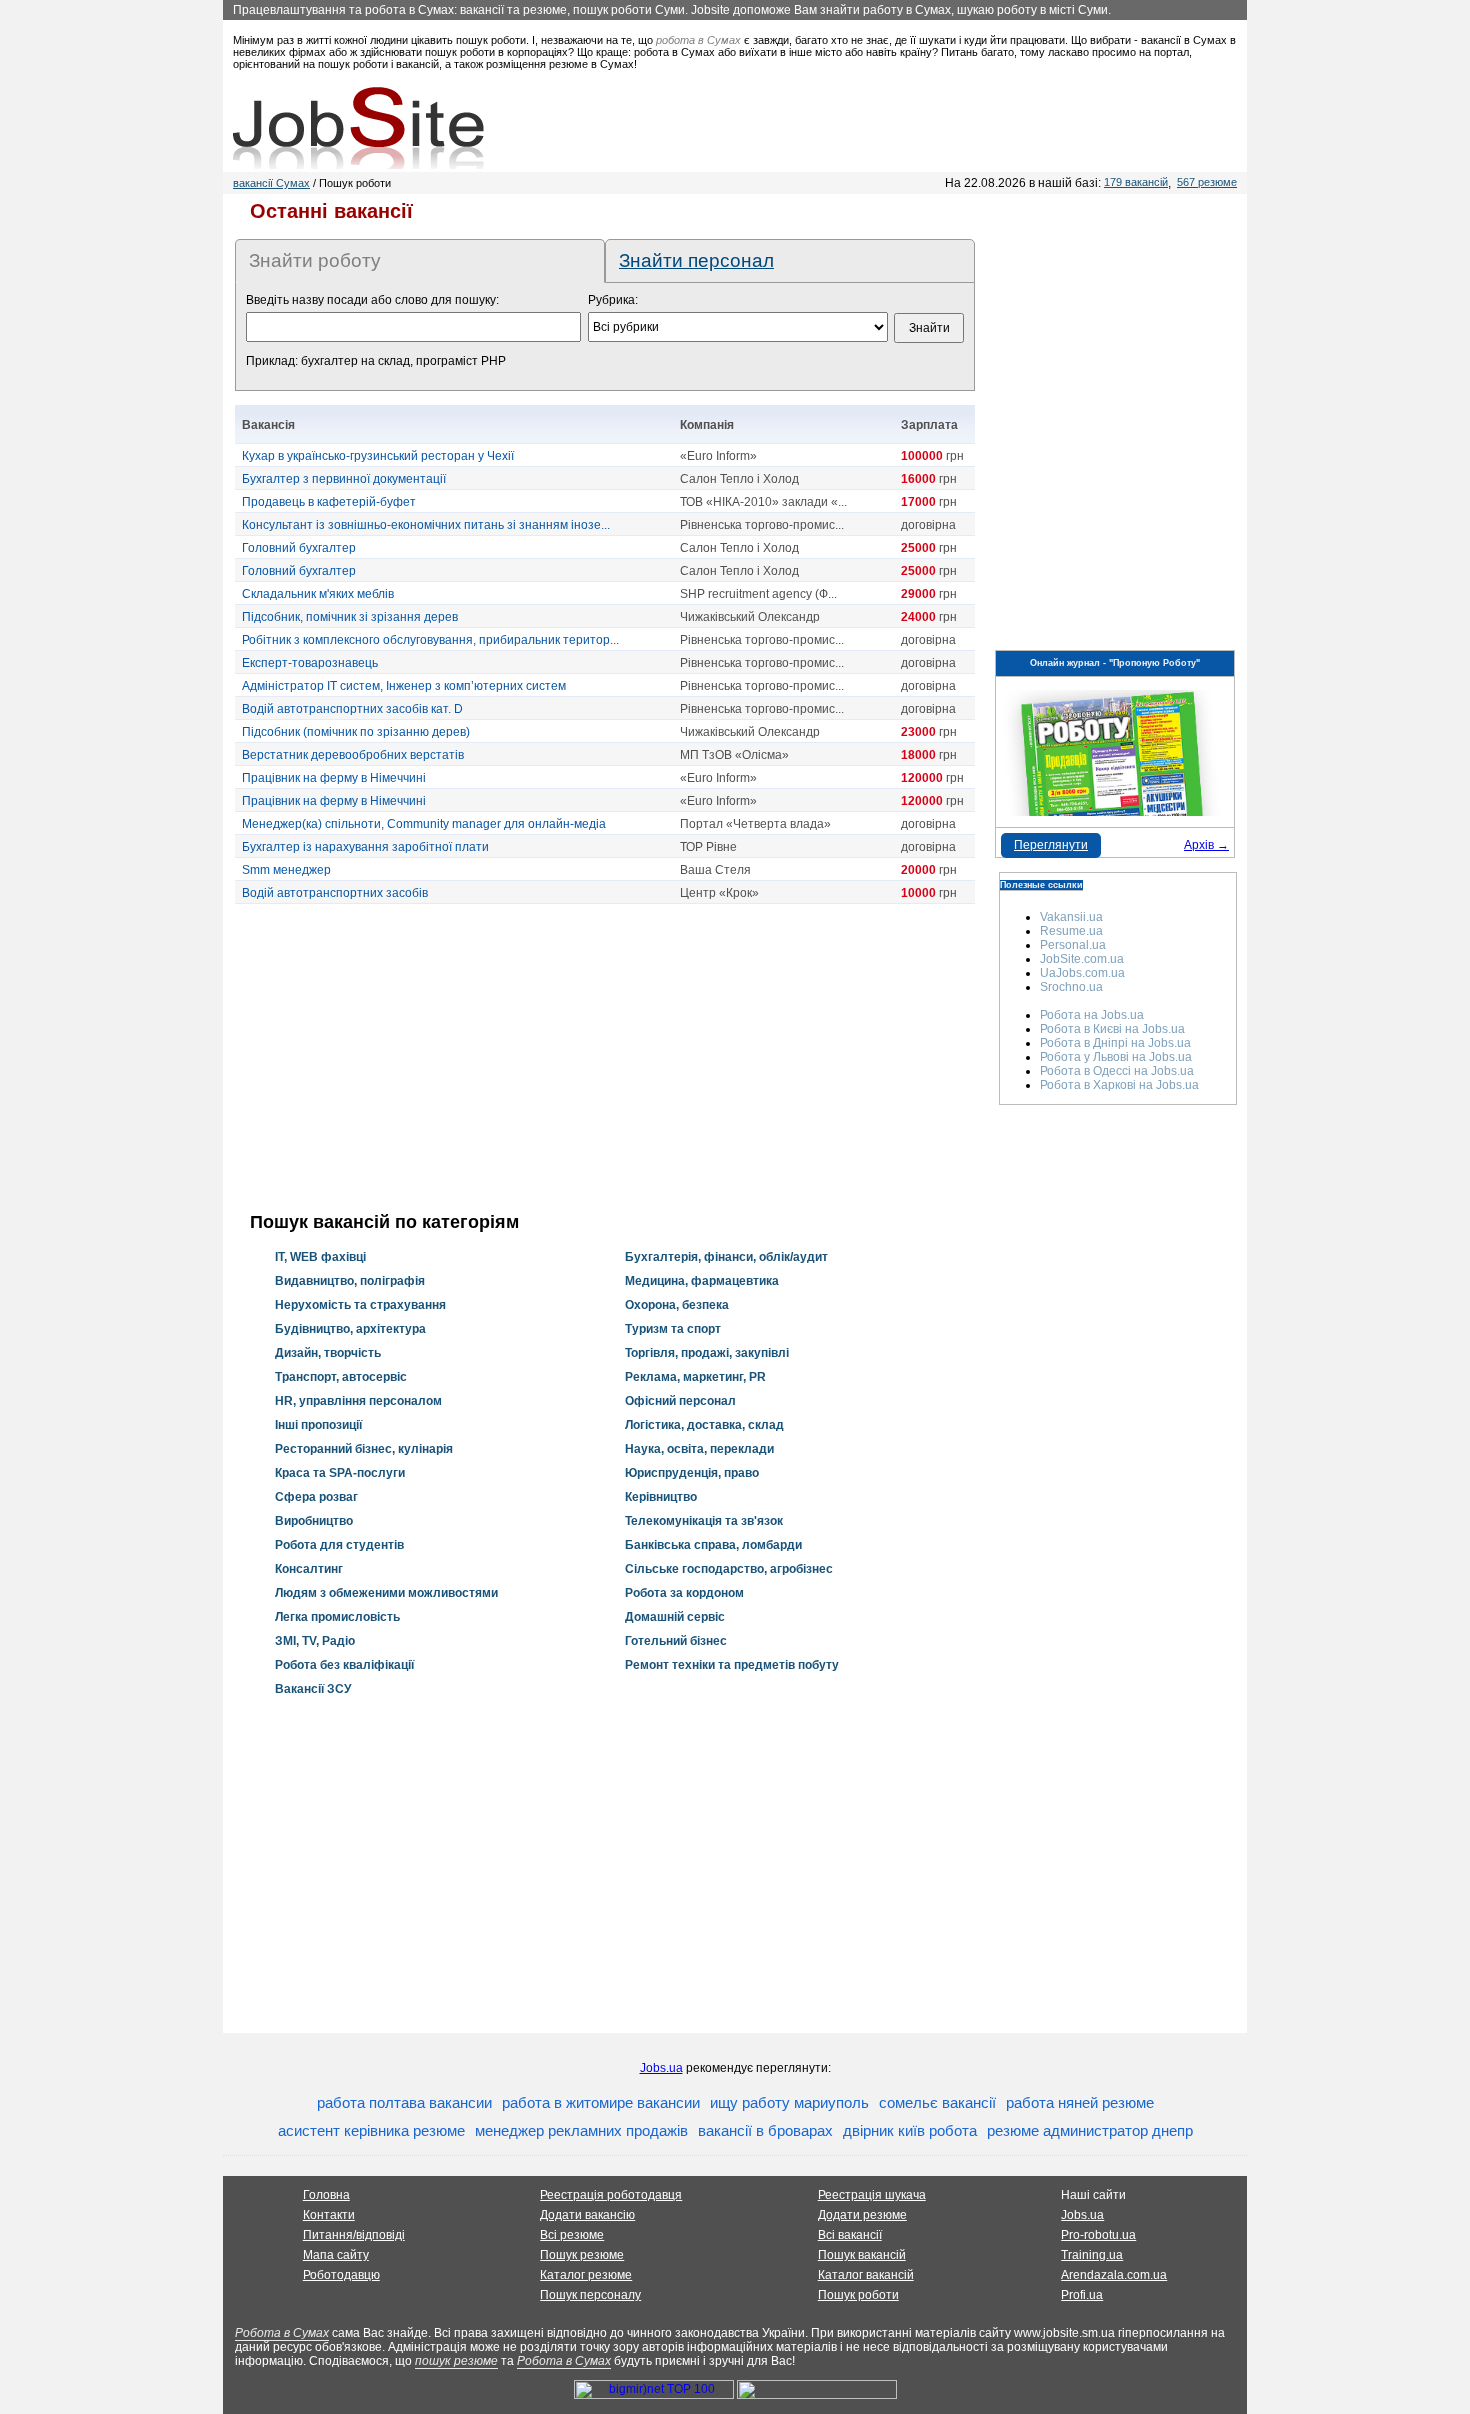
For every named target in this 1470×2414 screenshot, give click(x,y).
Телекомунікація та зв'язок (704, 1521)
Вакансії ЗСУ (313, 1689)
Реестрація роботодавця (611, 2195)
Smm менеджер (286, 870)
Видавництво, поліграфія (350, 1281)
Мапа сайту (336, 2255)
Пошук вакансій (862, 2255)
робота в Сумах (698, 40)
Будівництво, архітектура (350, 1329)
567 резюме (1207, 182)
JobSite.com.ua (1082, 959)
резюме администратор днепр (1090, 2130)
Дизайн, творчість (328, 1353)
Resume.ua (1071, 931)
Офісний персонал (680, 1401)
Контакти (329, 2215)
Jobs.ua (661, 2068)
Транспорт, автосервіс (341, 1377)
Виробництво (314, 1521)
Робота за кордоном (684, 1593)
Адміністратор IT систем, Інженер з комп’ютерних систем (404, 686)
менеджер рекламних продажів (581, 2130)
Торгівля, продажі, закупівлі (707, 1353)
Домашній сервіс (675, 1617)
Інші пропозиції (318, 1425)
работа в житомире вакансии (601, 2102)
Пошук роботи (858, 2295)
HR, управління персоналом (358, 1401)
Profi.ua (1082, 2295)
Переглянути (1051, 845)
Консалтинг (309, 1569)
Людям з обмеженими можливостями (386, 1593)
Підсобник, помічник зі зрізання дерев (350, 617)
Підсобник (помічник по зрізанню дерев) (356, 732)
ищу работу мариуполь (789, 2102)
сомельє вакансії (937, 2102)
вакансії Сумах (271, 183)
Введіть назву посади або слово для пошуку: (372, 300)
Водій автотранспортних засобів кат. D (352, 709)
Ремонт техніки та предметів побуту (732, 1665)
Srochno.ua (1071, 987)
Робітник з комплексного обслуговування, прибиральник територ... (430, 640)
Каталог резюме (586, 2275)
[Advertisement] (605, 1058)
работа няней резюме (1080, 2102)
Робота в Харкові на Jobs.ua (1119, 1085)
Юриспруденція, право (692, 1473)
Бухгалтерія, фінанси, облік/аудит (726, 1257)
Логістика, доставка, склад (704, 1425)
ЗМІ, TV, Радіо (315, 1641)
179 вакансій (1136, 182)
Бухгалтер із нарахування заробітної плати (365, 847)
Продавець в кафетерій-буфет (329, 502)
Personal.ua (1073, 945)
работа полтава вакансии (404, 2102)
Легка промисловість (337, 1617)
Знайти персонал (696, 260)
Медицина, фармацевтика (702, 1281)
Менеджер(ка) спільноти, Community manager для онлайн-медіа (424, 824)
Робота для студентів (339, 1545)
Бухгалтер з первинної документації (344, 479)
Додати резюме (862, 2215)
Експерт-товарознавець (310, 663)
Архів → (1206, 845)
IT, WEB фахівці (320, 1257)
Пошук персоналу (590, 2295)
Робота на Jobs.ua (1092, 1015)
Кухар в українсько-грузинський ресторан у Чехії (378, 456)
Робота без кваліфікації (344, 1665)
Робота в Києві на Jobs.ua (1112, 1029)
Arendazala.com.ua (1114, 2275)
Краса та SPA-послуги (340, 1473)
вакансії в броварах (765, 2130)
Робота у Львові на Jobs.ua (1116, 1057)
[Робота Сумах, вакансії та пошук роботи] (358, 128)
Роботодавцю (341, 2275)
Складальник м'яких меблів (318, 594)
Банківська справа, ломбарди (713, 1545)
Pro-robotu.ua (1098, 2235)
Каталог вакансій (866, 2275)
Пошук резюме (582, 2255)
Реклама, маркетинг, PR (695, 1377)
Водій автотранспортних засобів (335, 893)
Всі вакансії (850, 2235)
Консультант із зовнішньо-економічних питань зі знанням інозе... (426, 525)
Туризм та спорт (673, 1329)
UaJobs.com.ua (1082, 973)
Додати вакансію (587, 2215)
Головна (326, 2195)
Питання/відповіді (354, 2235)
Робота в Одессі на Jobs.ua (1117, 1071)
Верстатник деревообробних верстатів (353, 755)
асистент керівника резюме (371, 2130)
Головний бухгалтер (299, 548)
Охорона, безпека (677, 1305)
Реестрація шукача (872, 2195)
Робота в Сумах (282, 2333)
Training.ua (1092, 2255)
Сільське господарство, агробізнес (729, 1569)
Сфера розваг (316, 1497)
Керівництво (661, 1497)
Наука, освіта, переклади (699, 1449)
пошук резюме (456, 2361)
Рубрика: (613, 300)
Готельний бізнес (676, 1641)
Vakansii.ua (1071, 917)
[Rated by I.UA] (817, 2395)
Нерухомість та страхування (360, 1305)
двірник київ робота (910, 2130)
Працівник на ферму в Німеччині (334, 778)
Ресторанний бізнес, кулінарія (364, 1449)
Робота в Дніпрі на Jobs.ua (1115, 1043)
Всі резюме (572, 2235)
